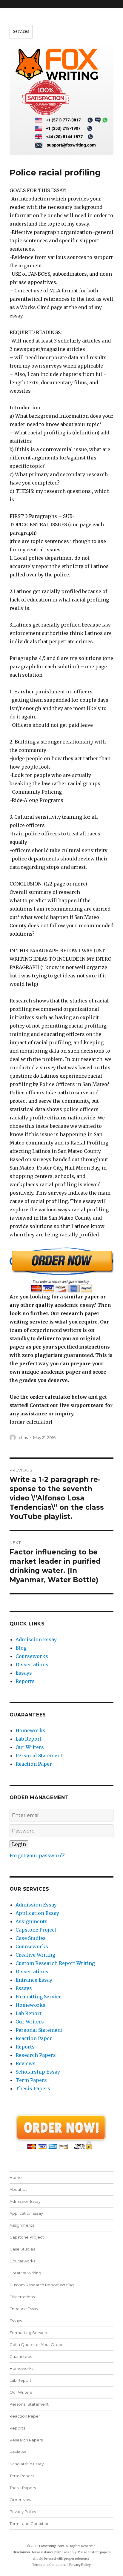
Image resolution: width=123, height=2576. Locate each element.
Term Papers (31, 2080)
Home (16, 2177)
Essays (24, 1673)
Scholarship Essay (38, 2072)
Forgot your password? (37, 1855)
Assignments (31, 1921)
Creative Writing (35, 1955)
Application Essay (37, 1913)
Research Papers (36, 2055)
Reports (25, 1681)
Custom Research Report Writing (55, 1963)
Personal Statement (39, 1756)
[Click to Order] (62, 1270)
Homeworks (30, 1730)
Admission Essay (36, 1639)
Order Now (20, 2500)
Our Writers (30, 1747)
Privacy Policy (23, 2512)
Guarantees (21, 2356)
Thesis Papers (33, 2088)
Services (21, 31)
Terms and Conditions (30, 2523)
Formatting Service (39, 1997)
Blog (21, 1648)
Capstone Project (36, 1930)
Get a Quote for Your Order (36, 2344)
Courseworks (32, 1656)
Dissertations (32, 1665)
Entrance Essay (34, 1980)
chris (23, 1437)
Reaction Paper (34, 1764)
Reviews (26, 2063)
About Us (18, 2189)
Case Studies (31, 1938)
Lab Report (29, 1739)
